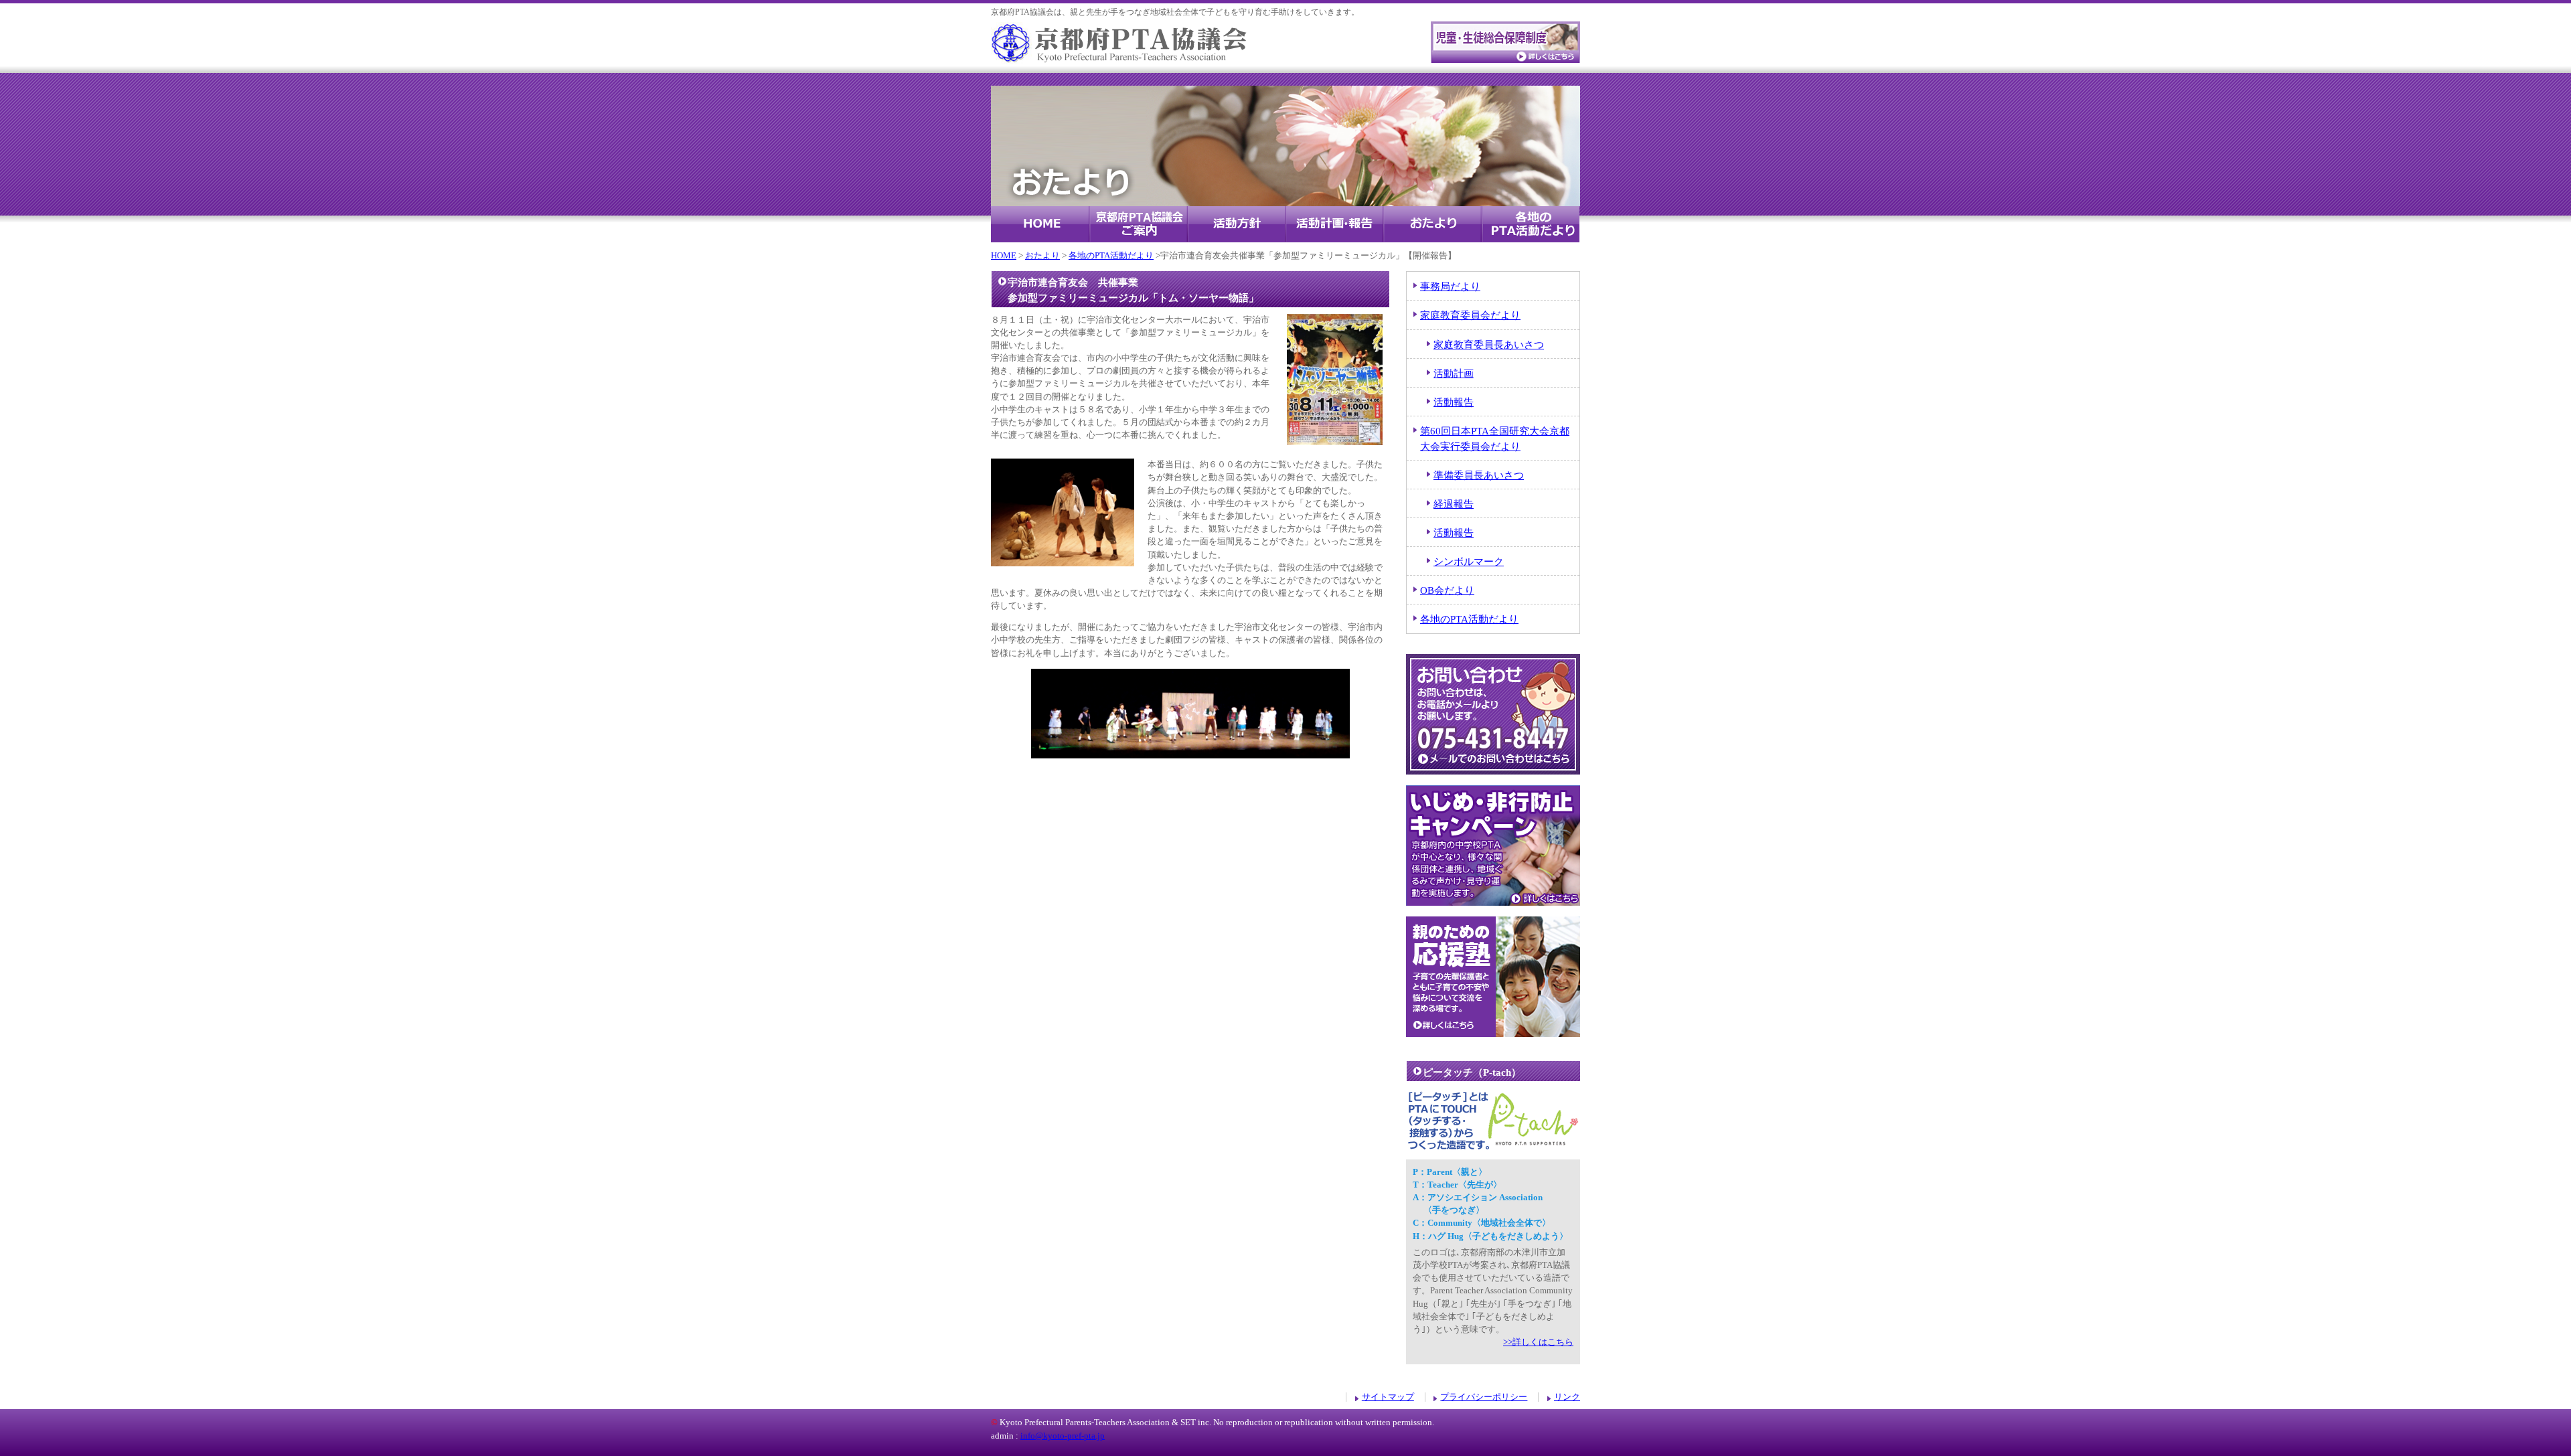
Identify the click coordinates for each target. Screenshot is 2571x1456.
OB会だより (1447, 590)
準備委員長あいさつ (1479, 475)
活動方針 (1237, 224)
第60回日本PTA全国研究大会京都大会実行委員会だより (1495, 438)
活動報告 (1454, 402)
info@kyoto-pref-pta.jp (1063, 1436)
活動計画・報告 (1334, 224)
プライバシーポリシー (1484, 1397)
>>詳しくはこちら (1538, 1342)
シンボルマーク (1469, 561)
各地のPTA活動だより (1530, 224)
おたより (1432, 224)
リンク (1567, 1397)
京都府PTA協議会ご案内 (1139, 224)
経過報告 (1454, 504)
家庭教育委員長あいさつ (1489, 344)
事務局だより (1450, 286)
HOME (1040, 224)
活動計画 (1454, 373)
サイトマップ (1388, 1397)
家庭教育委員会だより (1470, 315)
